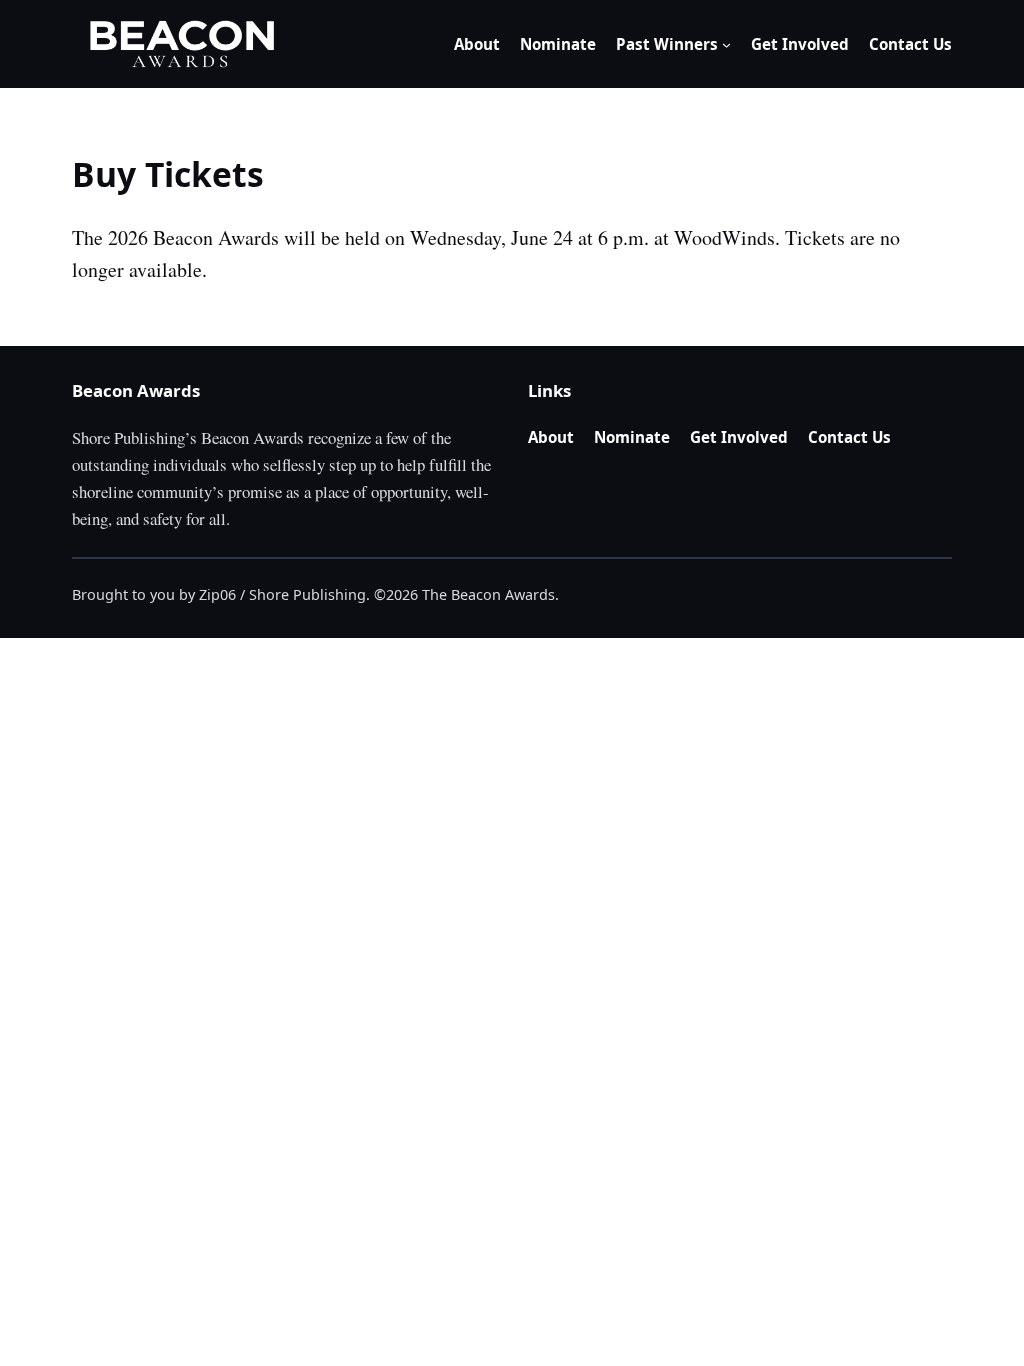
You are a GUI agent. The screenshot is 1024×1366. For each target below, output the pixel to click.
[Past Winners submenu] (726, 44)
